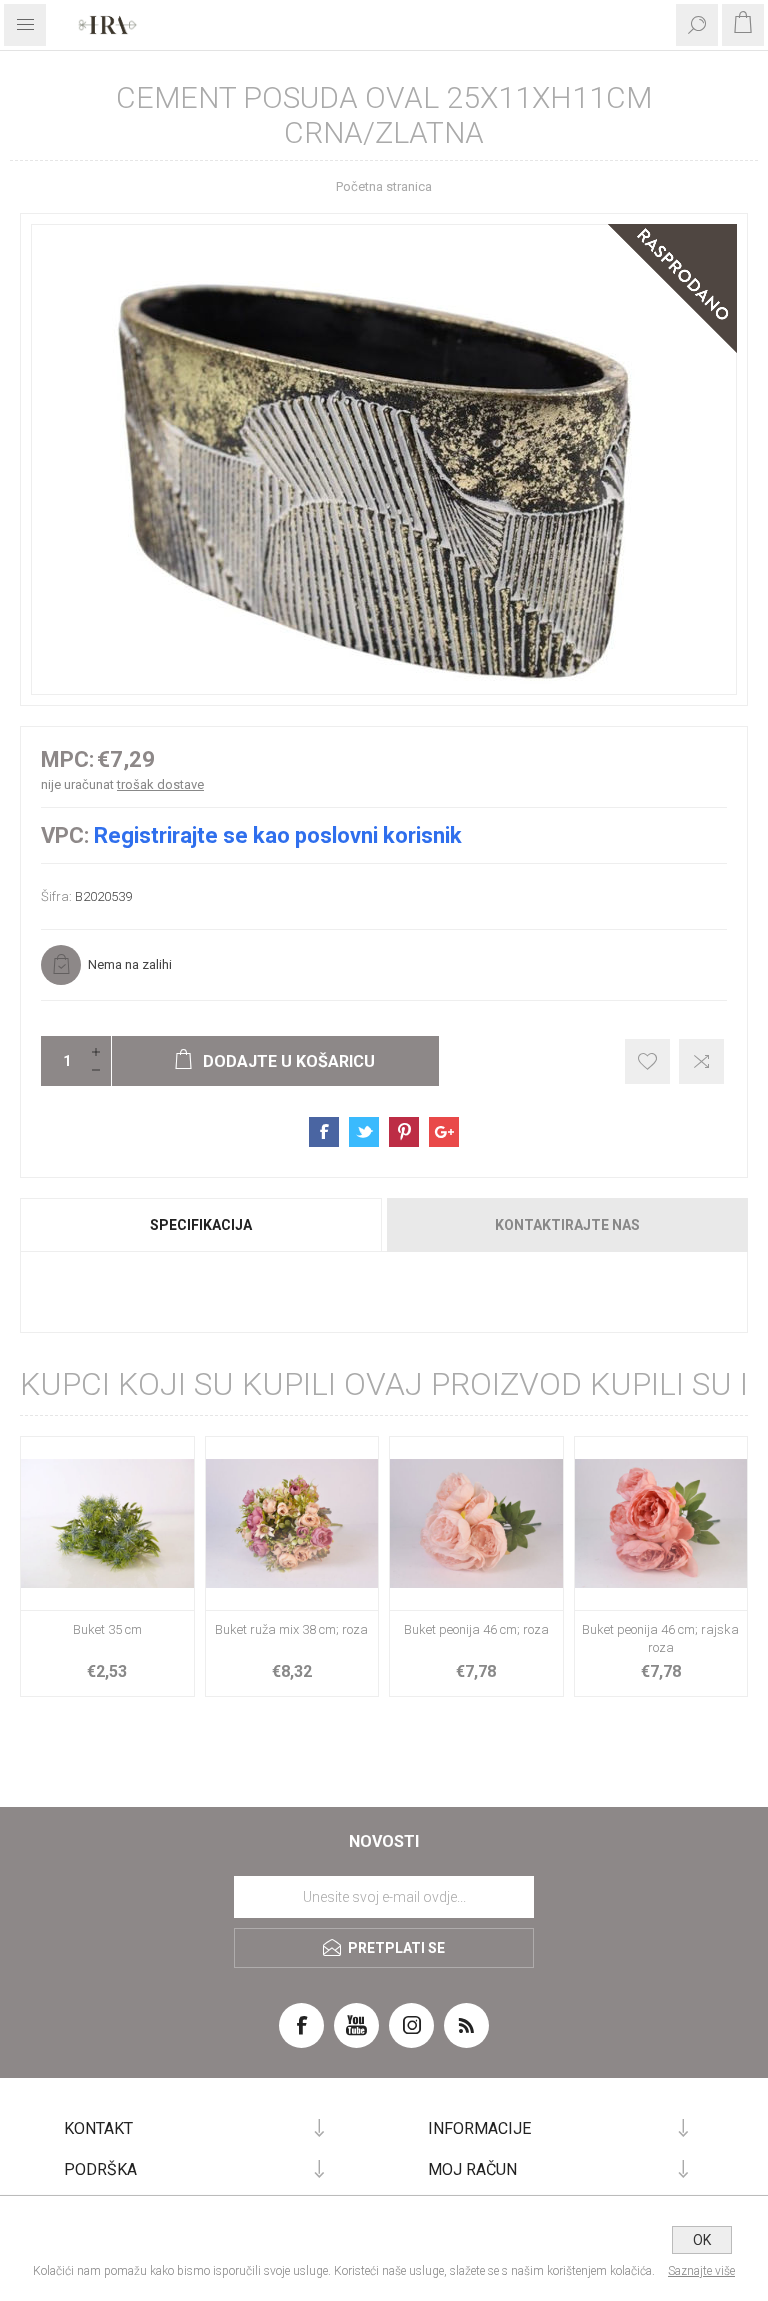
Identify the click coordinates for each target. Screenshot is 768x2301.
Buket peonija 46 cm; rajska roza (660, 1638)
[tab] (202, 1225)
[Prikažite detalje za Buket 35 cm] (107, 1523)
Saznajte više (701, 2271)
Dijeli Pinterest (404, 1132)
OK (702, 2240)
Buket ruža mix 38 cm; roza (291, 1629)
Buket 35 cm (107, 1629)
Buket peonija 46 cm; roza (476, 1629)
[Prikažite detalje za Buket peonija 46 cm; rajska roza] (661, 1523)
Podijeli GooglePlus (444, 1132)
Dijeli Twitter (364, 1132)
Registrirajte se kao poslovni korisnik (278, 835)
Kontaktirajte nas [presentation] (567, 1225)
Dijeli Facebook (324, 1132)
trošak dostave (160, 784)
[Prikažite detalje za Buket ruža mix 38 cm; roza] (292, 1523)
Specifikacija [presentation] (201, 1225)
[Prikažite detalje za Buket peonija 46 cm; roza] (476, 1523)
